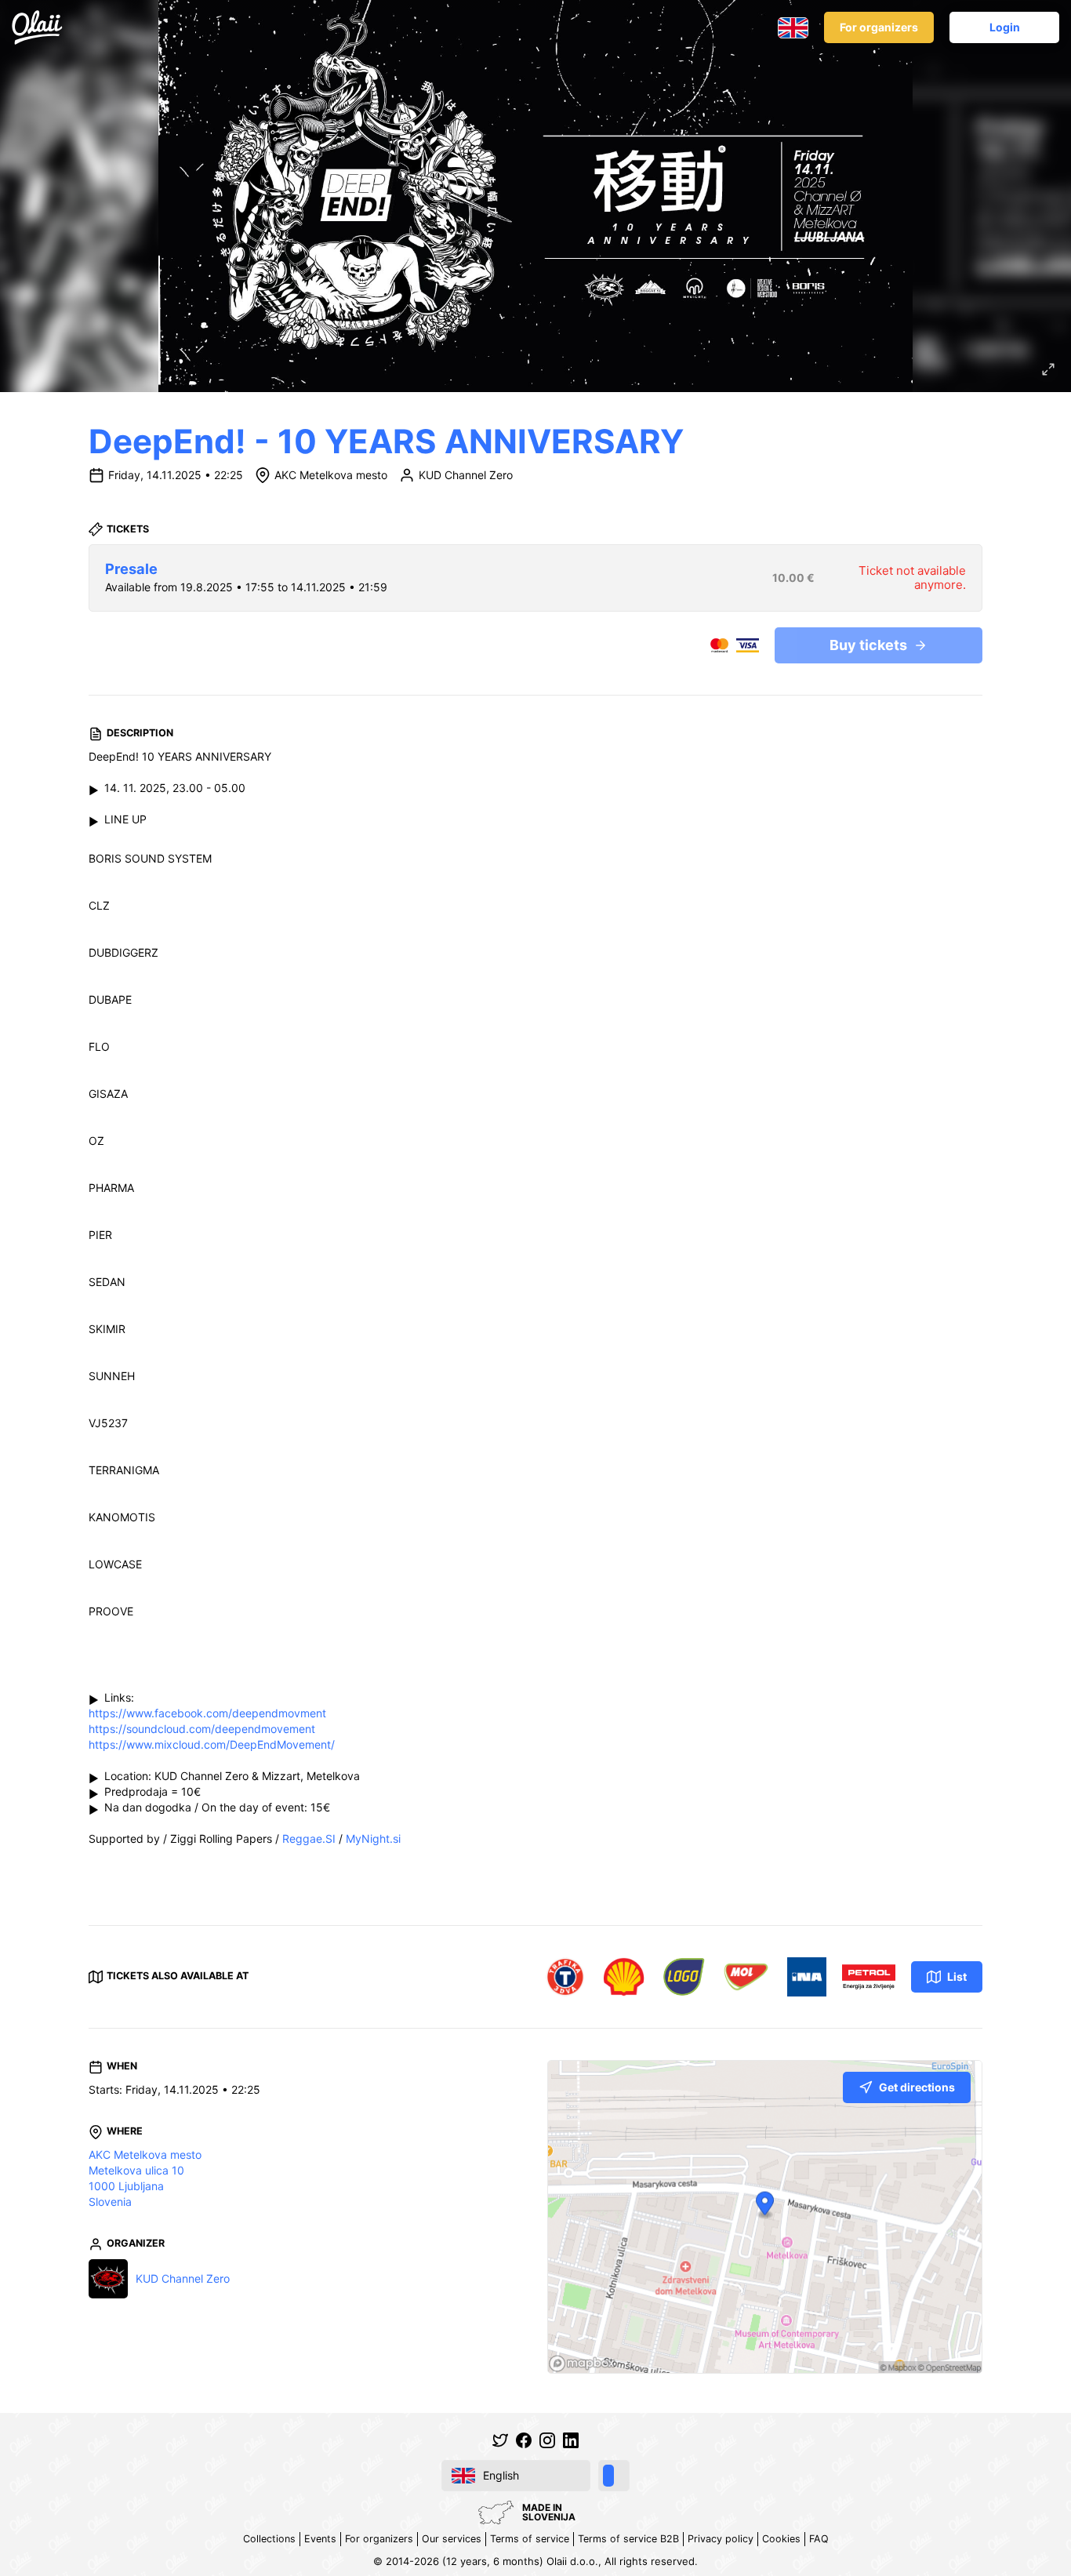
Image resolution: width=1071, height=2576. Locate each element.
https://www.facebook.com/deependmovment (207, 1713)
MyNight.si (373, 1838)
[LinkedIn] (571, 2440)
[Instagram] (547, 2440)
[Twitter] (500, 2440)
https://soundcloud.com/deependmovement (202, 1729)
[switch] (614, 2476)
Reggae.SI (309, 1838)
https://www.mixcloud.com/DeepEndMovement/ (212, 1744)
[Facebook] (524, 2440)
